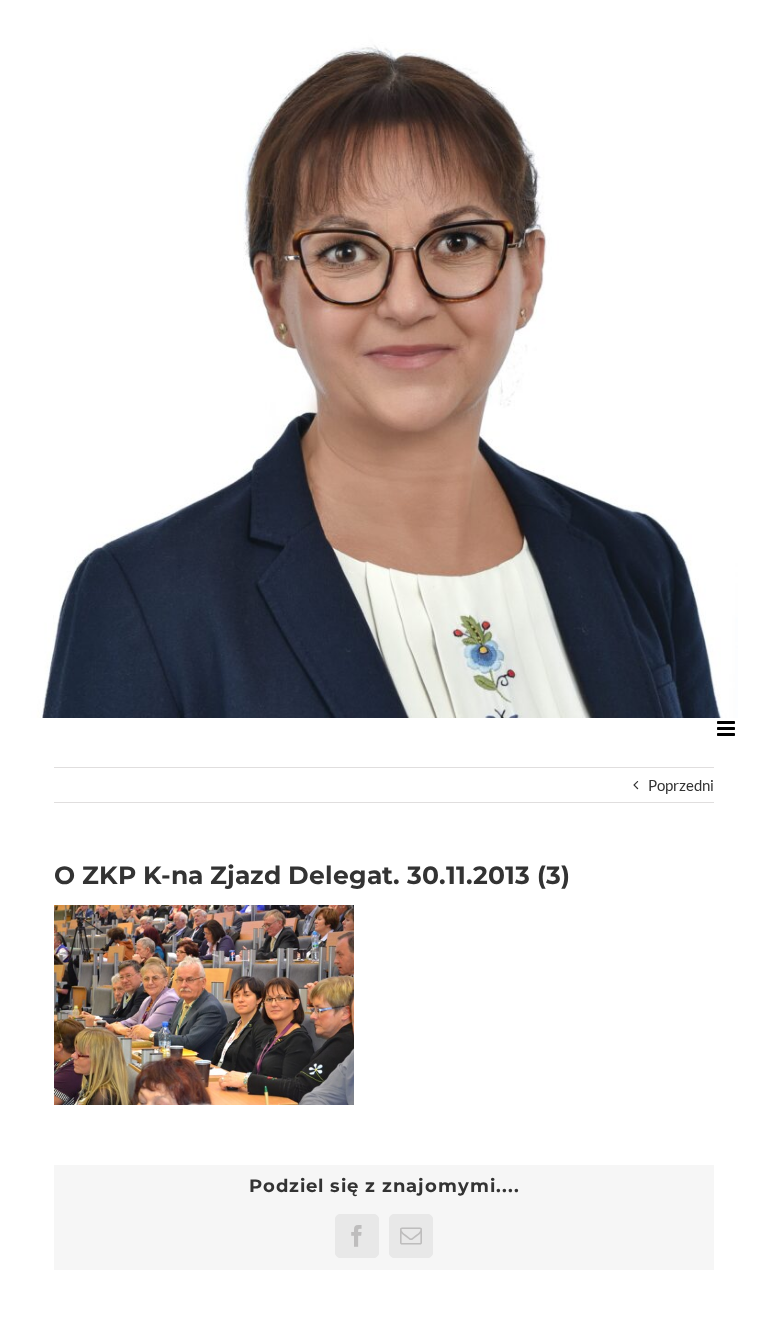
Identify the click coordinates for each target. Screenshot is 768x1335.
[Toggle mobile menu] (727, 728)
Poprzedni (681, 785)
